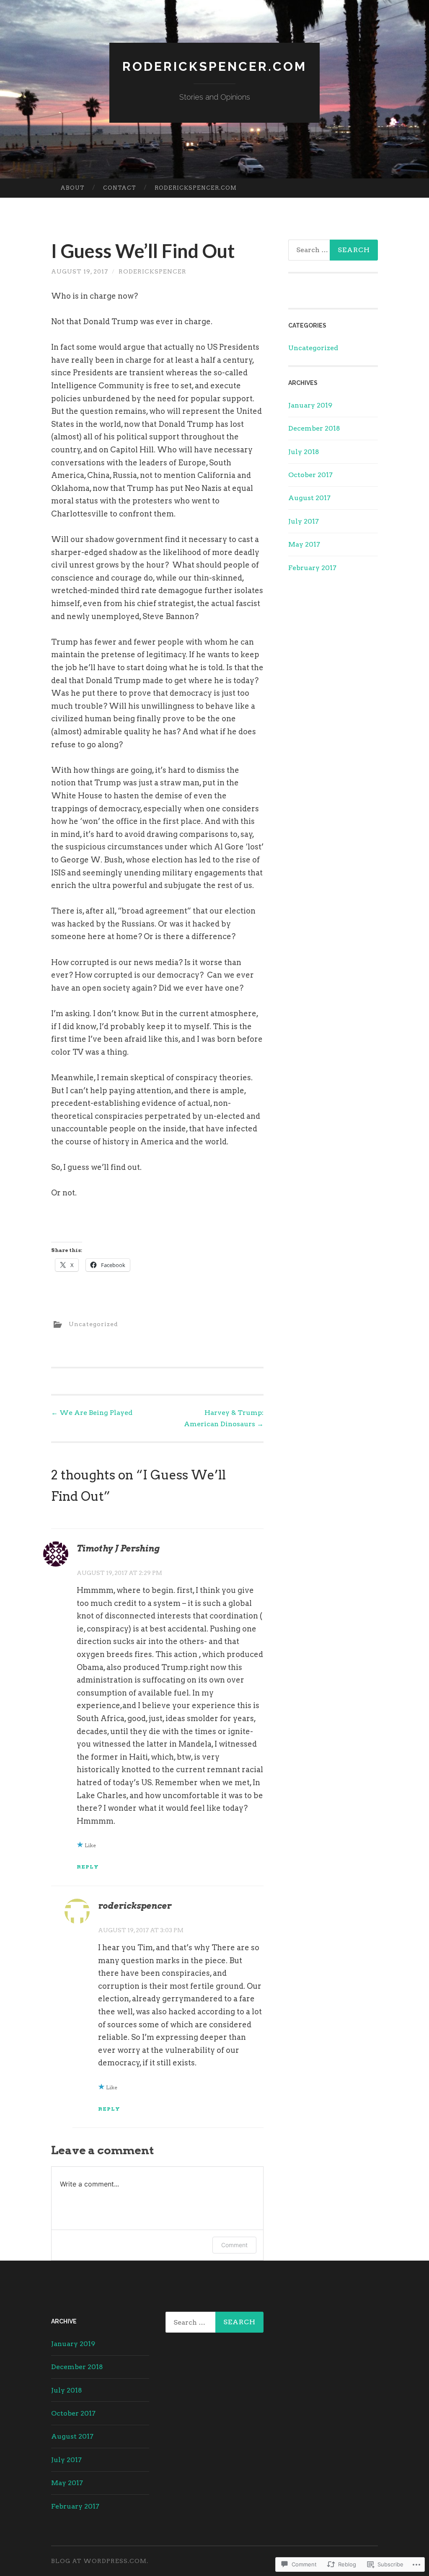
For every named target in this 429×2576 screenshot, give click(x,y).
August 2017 (309, 498)
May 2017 (304, 544)
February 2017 (312, 568)
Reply (88, 1867)
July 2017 (304, 521)
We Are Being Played (92, 1413)
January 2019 (310, 405)
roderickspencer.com (196, 188)
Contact (120, 188)
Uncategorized (93, 1324)
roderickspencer (152, 271)
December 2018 (314, 428)
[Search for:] (214, 2322)
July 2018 (304, 452)
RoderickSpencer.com (214, 66)
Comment (234, 2245)
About (72, 188)
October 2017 (310, 475)
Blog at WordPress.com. (100, 2561)
